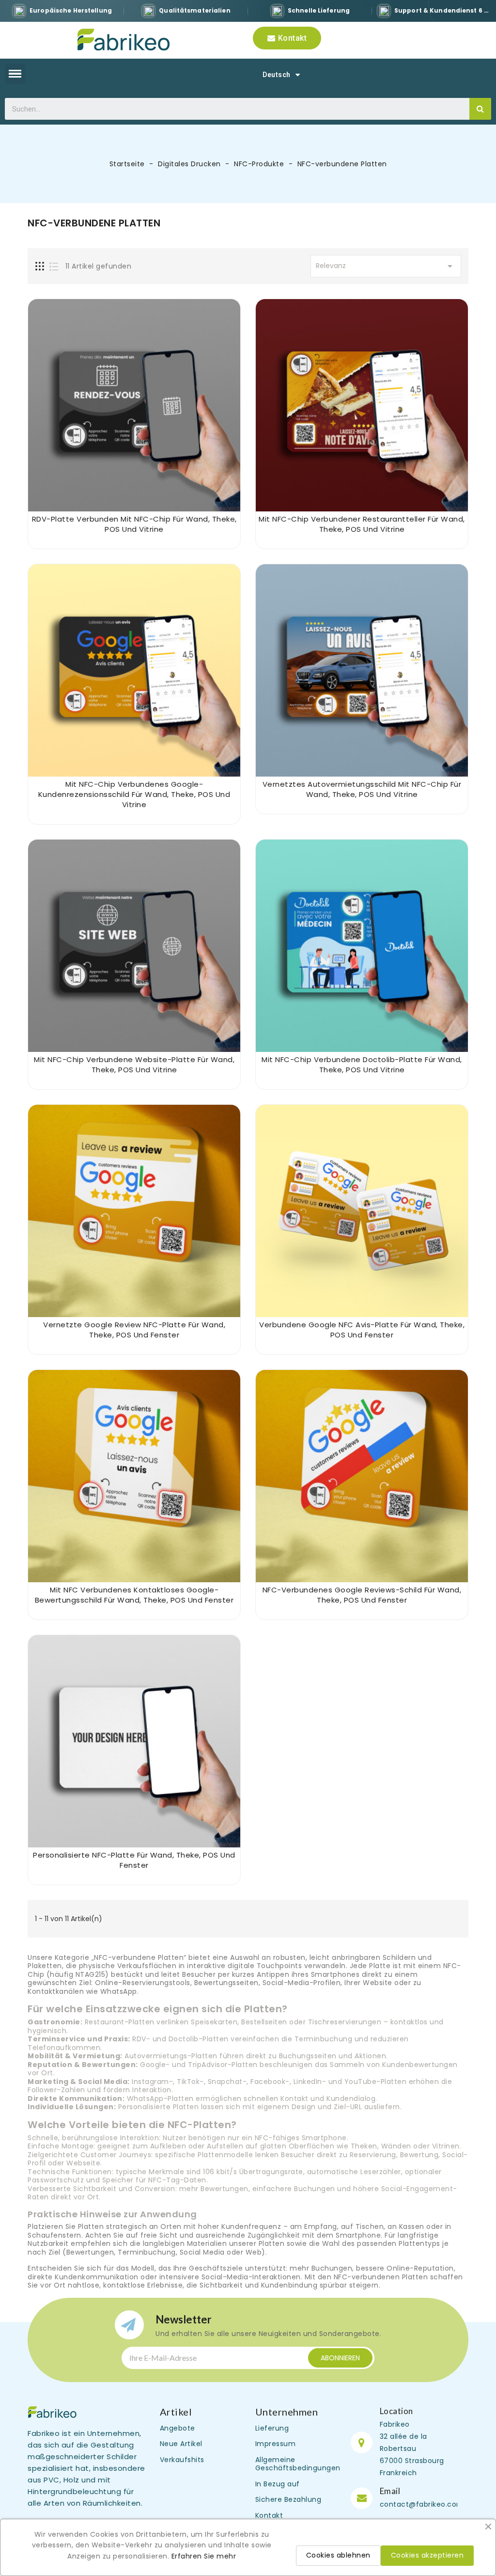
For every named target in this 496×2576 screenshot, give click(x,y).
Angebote (178, 2428)
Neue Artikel (181, 2444)
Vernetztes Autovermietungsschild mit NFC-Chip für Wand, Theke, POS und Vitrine (362, 789)
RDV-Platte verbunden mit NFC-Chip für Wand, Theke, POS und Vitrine (134, 524)
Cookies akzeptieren (427, 2555)
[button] (287, 38)
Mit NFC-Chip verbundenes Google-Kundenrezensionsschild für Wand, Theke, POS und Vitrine (134, 794)
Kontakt (269, 2515)
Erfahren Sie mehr (204, 2556)
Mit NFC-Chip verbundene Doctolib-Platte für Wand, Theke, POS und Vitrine (362, 1065)
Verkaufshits (182, 2460)
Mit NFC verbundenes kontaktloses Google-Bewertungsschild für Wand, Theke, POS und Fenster (134, 1595)
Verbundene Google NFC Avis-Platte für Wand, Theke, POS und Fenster (362, 1330)
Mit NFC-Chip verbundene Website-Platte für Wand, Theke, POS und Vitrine (134, 1065)
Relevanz (386, 266)
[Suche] (480, 109)
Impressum (276, 2444)
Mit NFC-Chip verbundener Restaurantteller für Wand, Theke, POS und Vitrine (362, 524)
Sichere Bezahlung (288, 2499)
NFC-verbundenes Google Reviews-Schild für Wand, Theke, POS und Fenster (362, 1595)
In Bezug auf (278, 2484)
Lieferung (272, 2428)
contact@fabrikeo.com (422, 2504)
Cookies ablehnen (338, 2555)
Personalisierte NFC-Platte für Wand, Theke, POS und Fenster (134, 1860)
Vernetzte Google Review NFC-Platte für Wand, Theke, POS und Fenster (134, 1330)
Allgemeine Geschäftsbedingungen (298, 2464)
